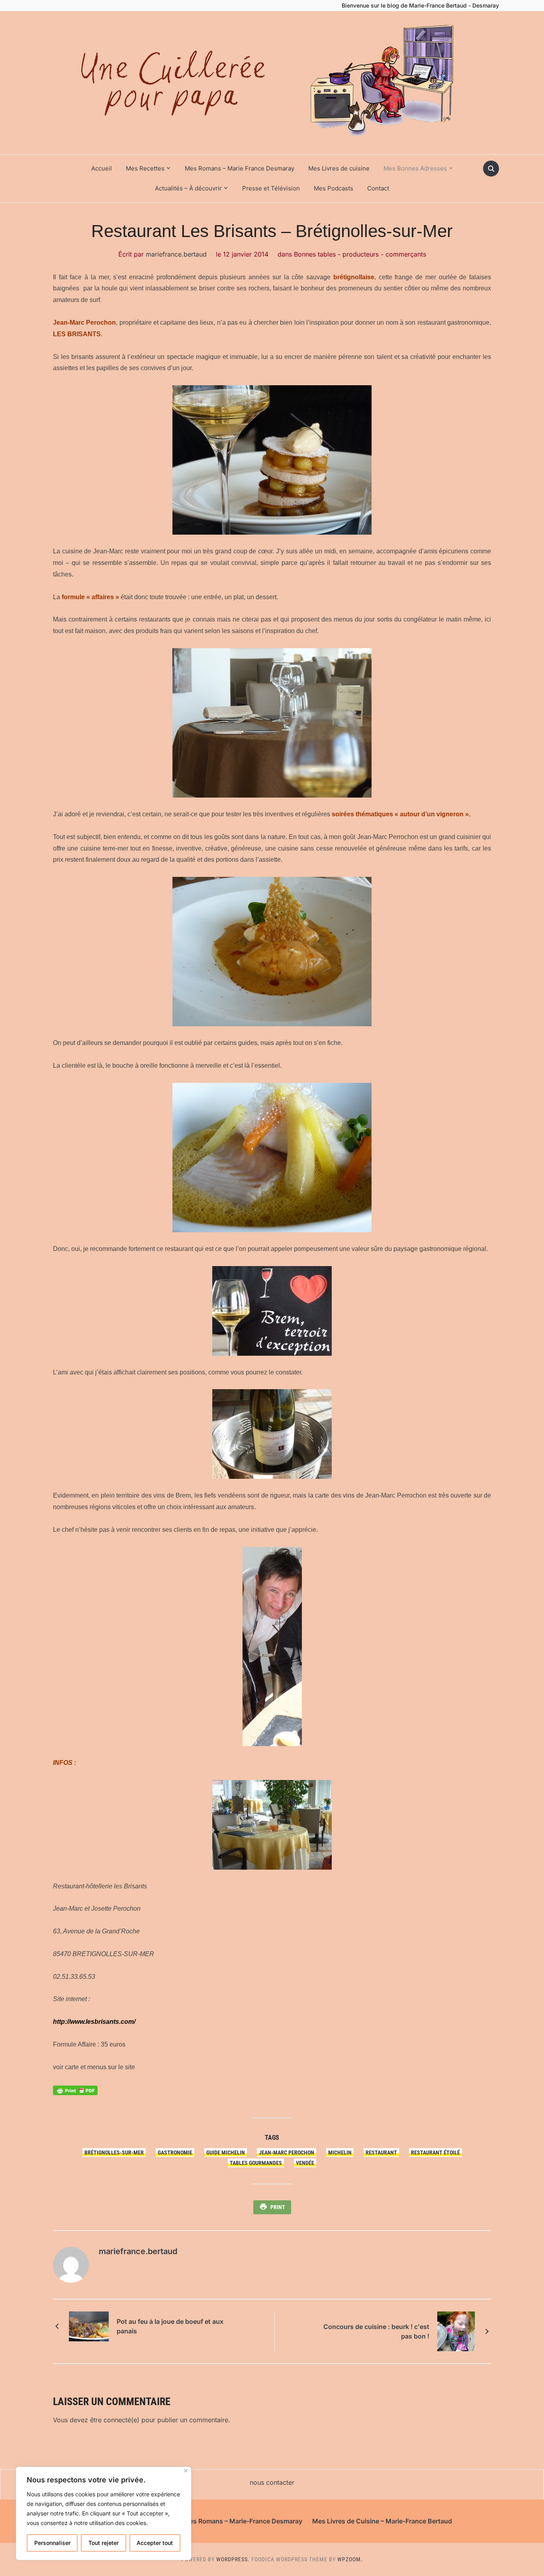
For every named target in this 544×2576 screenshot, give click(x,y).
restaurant (381, 2153)
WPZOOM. (350, 2559)
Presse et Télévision (271, 188)
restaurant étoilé (435, 2153)
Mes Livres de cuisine (339, 168)
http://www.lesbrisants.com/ (94, 2022)
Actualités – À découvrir (188, 188)
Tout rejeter (104, 2543)
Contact (378, 188)
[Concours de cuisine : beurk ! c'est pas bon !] (456, 2331)
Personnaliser (52, 2543)
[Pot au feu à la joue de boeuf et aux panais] (89, 2326)
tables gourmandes (256, 2163)
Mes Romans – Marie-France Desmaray (243, 2521)
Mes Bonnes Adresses (415, 168)
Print (278, 2207)
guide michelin (226, 2153)
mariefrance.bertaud (176, 254)
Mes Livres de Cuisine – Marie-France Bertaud (382, 2521)
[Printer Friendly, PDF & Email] (75, 2090)
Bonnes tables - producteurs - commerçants (360, 254)
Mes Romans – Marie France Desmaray (240, 168)
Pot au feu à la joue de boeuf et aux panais (170, 2326)
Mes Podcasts (334, 188)
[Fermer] (186, 2471)
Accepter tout (155, 2543)
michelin (340, 2153)
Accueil (102, 168)
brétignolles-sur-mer (114, 2153)
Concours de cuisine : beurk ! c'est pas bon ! (376, 2331)
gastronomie (175, 2153)
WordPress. (233, 2559)
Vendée (305, 2163)
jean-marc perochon (287, 2153)
